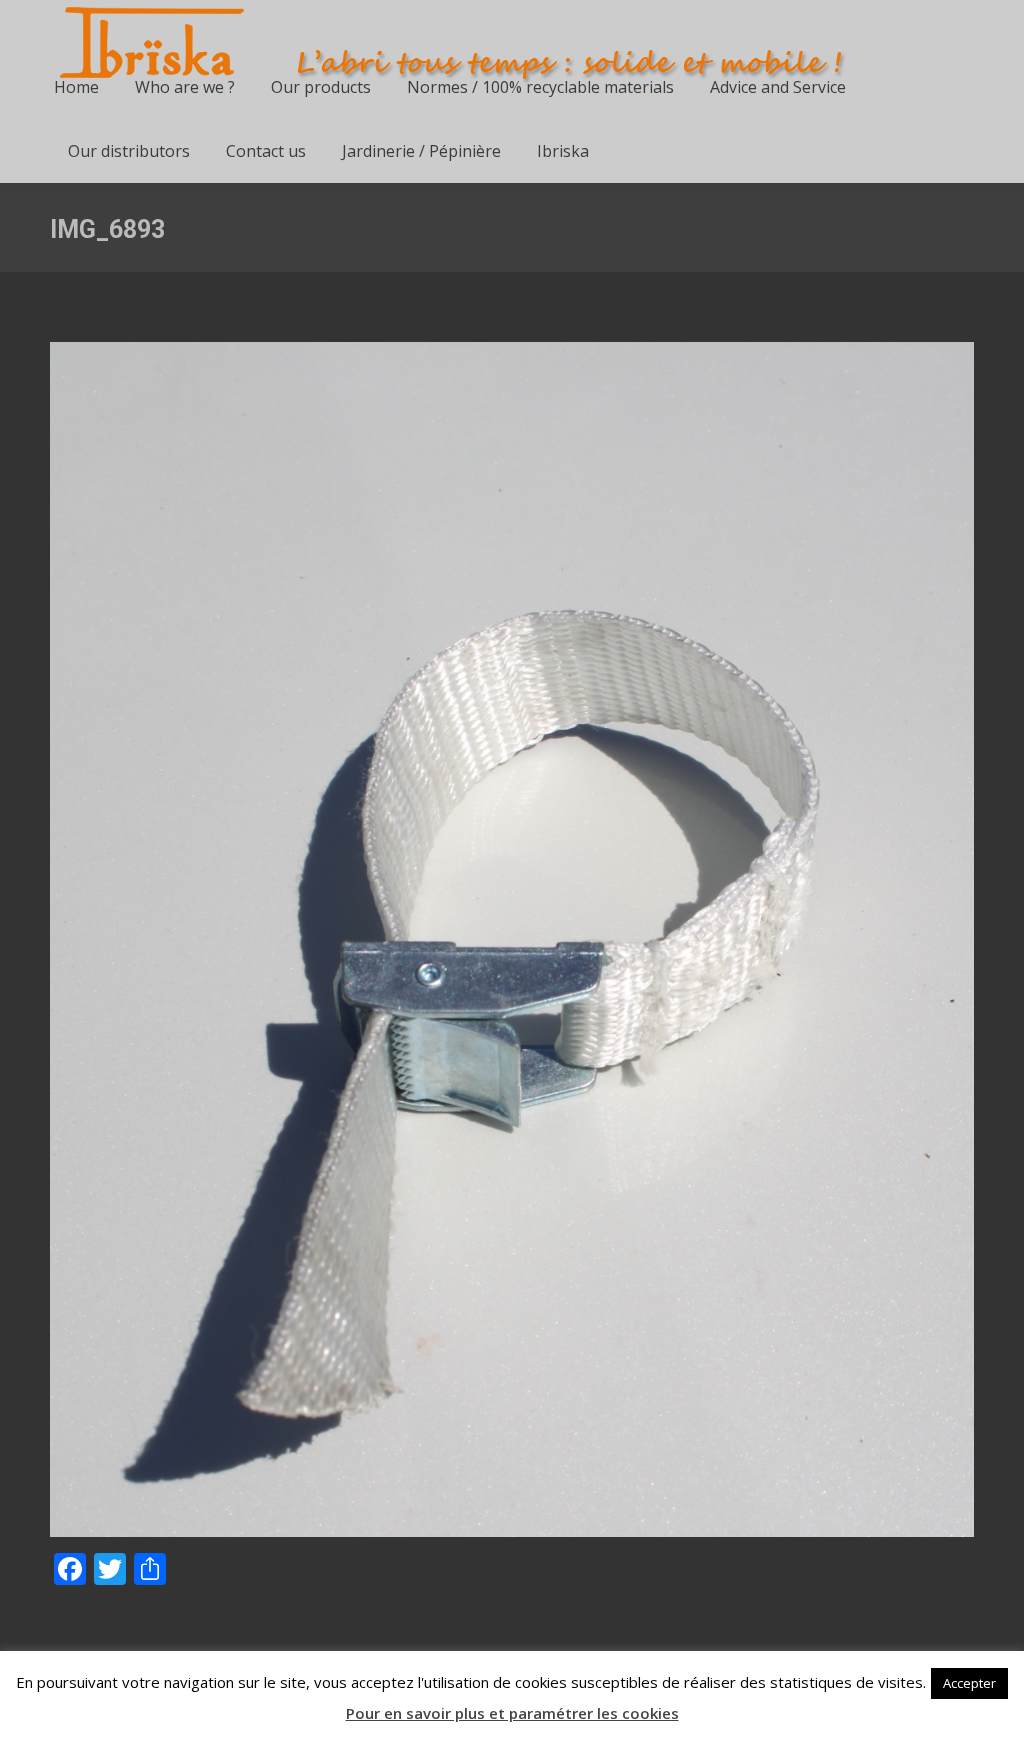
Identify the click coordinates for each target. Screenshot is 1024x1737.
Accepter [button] (969, 1683)
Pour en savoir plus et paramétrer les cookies (512, 1713)
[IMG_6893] (512, 939)
